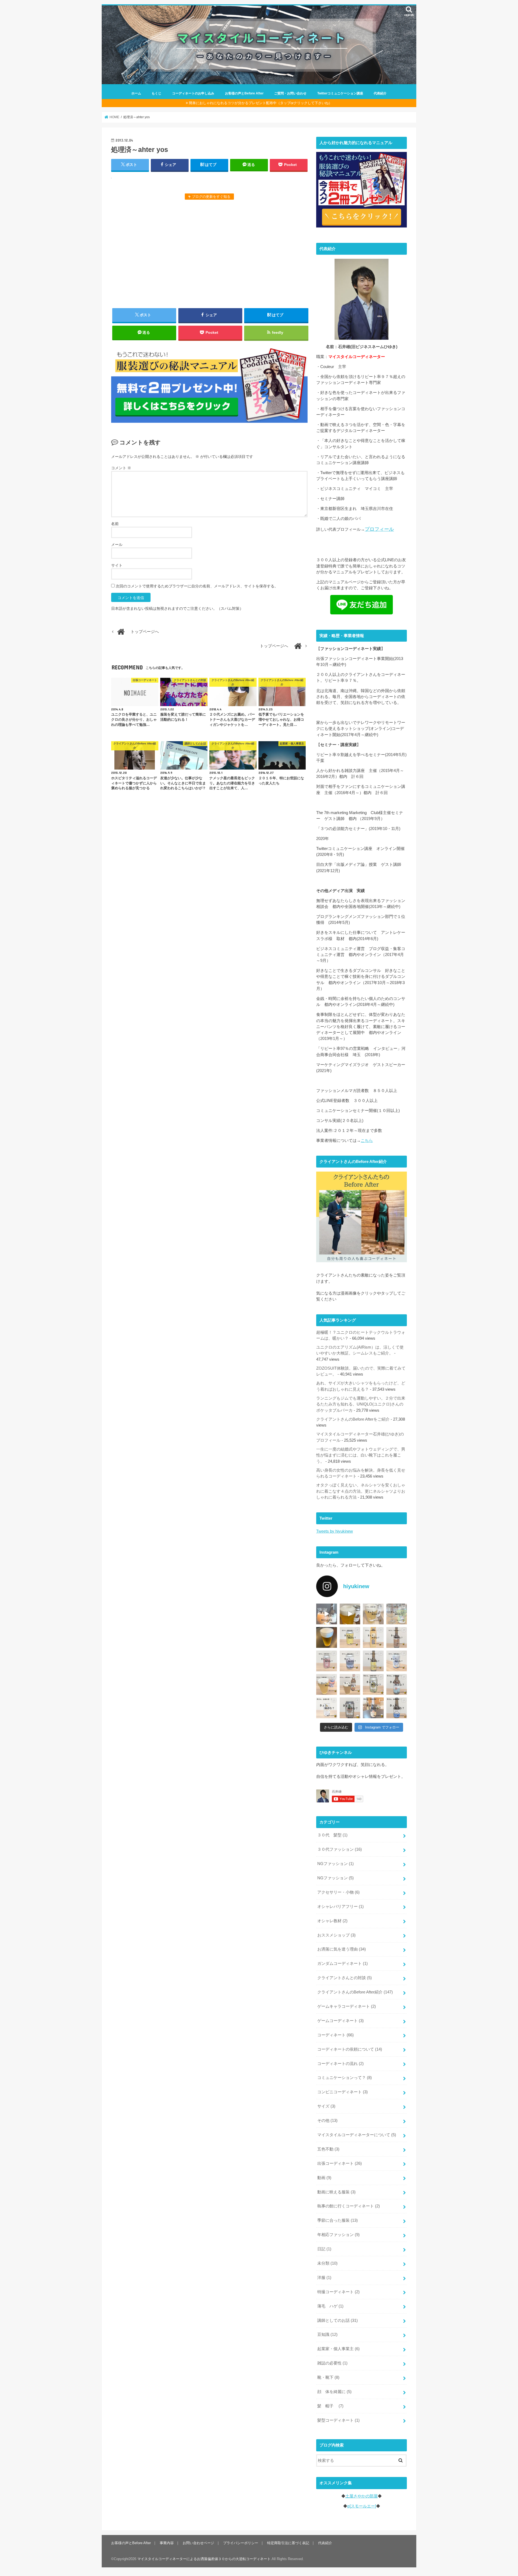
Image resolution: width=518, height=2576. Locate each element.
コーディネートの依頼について (350, 2049)
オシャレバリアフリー (340, 1907)
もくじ (156, 93)
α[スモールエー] (362, 2506)
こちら (367, 1141)
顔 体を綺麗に (334, 2392)
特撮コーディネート (338, 2292)
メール (117, 545)
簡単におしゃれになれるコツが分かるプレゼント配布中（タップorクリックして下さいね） (260, 103)
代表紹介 (380, 93)
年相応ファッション (338, 2235)
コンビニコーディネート (343, 2092)
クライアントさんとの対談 (345, 1978)
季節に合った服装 (338, 2220)
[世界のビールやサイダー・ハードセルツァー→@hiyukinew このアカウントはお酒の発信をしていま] (327, 1614)
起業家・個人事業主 (338, 2349)
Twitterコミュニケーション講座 (340, 93)
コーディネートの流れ (340, 2064)
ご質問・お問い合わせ (290, 93)
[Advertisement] (209, 253)
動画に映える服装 (336, 2192)
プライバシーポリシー (241, 2543)
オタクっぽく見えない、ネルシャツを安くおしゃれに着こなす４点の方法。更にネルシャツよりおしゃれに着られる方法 (361, 1491)
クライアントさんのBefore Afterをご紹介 (353, 1419)
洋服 (324, 2278)
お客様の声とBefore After (244, 93)
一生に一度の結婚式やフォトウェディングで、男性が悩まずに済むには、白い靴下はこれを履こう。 (361, 1455)
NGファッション (335, 1864)
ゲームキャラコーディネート (347, 2006)
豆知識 (327, 2335)
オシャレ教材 (332, 1921)
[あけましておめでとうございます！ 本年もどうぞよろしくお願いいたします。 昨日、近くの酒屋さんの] (327, 1637)
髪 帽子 (330, 2406)
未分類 (327, 2263)
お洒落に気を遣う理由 (342, 1949)
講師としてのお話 (338, 2320)
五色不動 (328, 2149)
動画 (324, 2178)
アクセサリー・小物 (338, 1892)
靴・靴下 (328, 2377)
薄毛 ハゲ (330, 2306)
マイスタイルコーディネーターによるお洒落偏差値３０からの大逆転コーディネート (204, 2559)
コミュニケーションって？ (345, 2078)
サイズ (326, 2106)
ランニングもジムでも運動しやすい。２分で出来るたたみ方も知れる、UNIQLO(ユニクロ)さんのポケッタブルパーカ (361, 1404)
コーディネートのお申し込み (193, 93)
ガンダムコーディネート (343, 1964)
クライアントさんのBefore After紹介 (355, 1992)
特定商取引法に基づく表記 (288, 2543)
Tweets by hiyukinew (335, 1531)
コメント (121, 468)
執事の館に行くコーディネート (349, 2206)
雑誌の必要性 (332, 2363)
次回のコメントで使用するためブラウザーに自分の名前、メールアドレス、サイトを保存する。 (197, 586)
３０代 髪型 (332, 1835)
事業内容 (167, 2543)
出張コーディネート (340, 2163)
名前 (115, 524)
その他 (327, 2121)
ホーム (136, 93)
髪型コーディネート (338, 2420)
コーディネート (335, 2035)
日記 (324, 2249)
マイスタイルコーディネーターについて (357, 2135)
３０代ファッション (340, 1849)
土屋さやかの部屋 (362, 2496)
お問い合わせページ (198, 2543)
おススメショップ (336, 1935)
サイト (117, 565)
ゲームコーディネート (340, 2021)
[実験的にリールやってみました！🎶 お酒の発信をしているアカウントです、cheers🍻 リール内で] (350, 1614)
